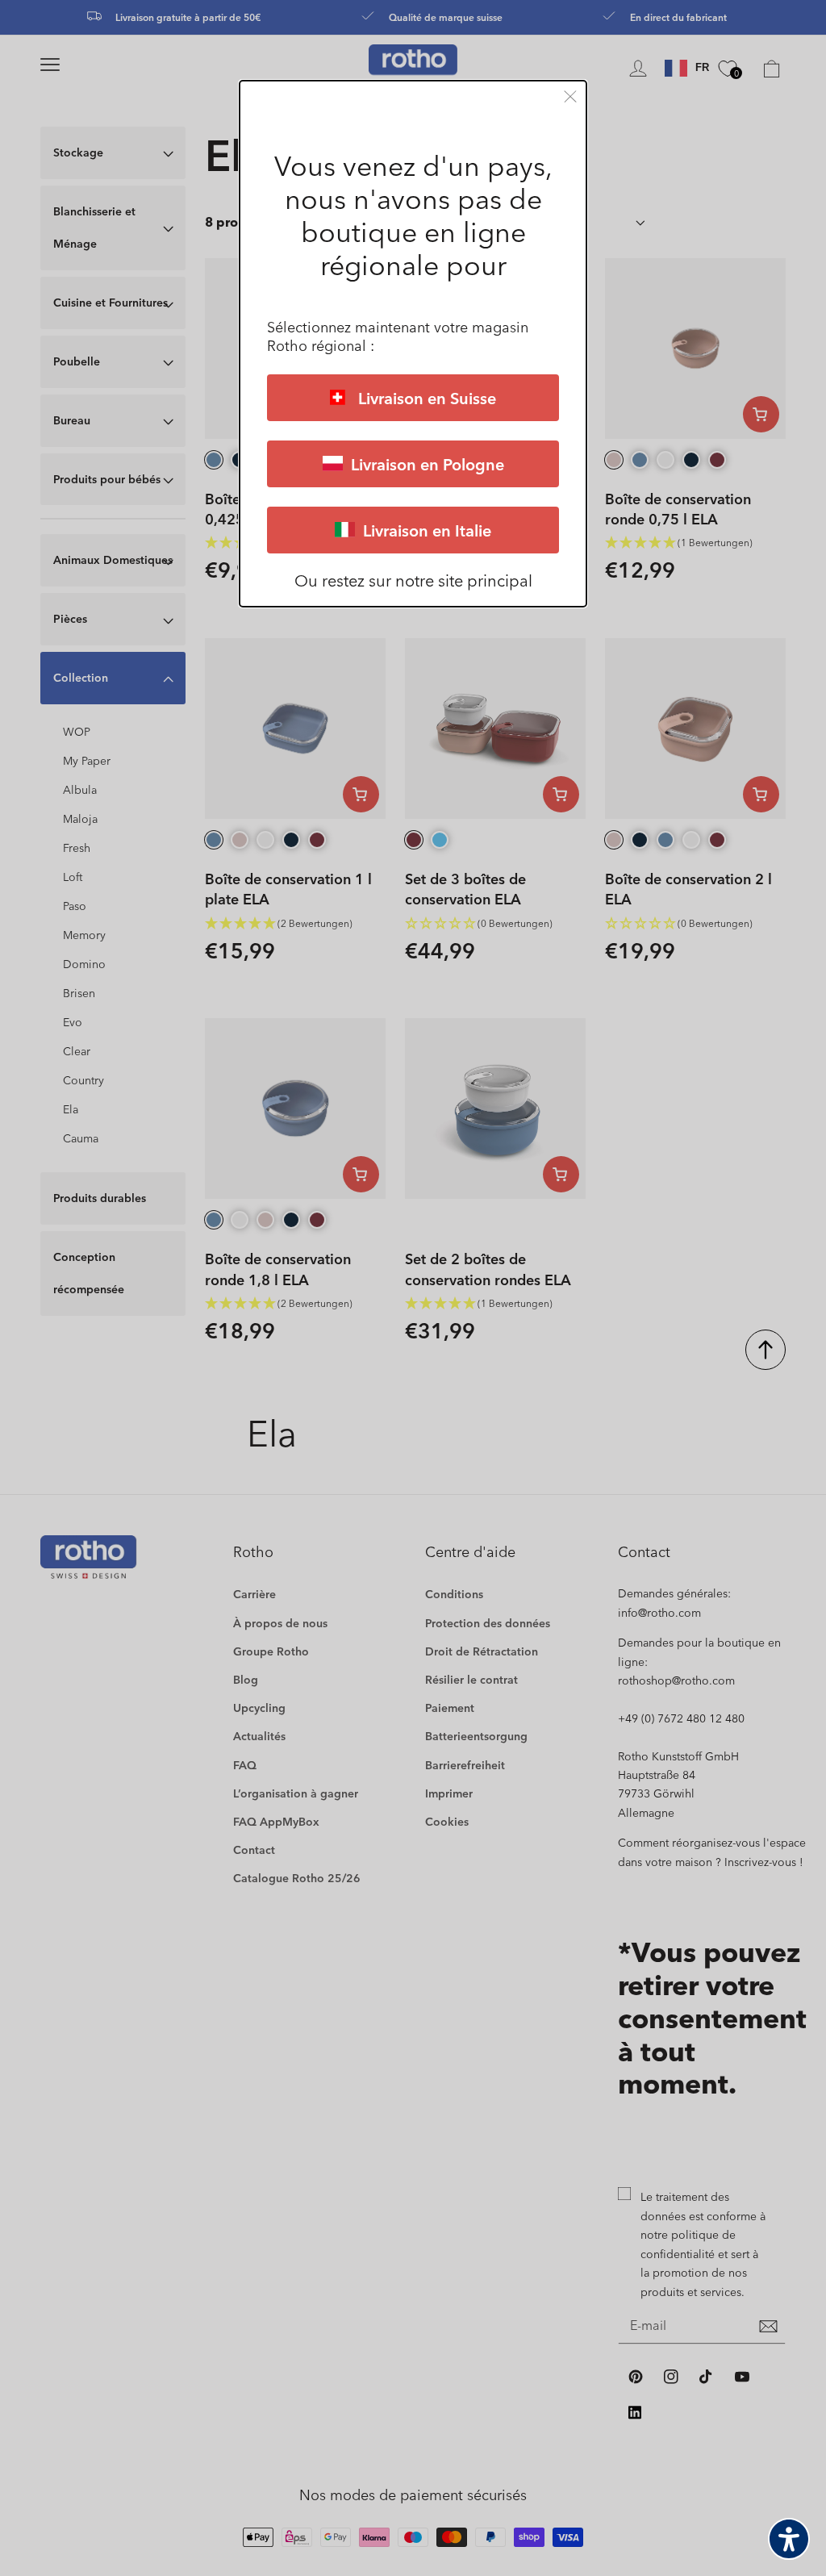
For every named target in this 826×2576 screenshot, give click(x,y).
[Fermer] (570, 96)
